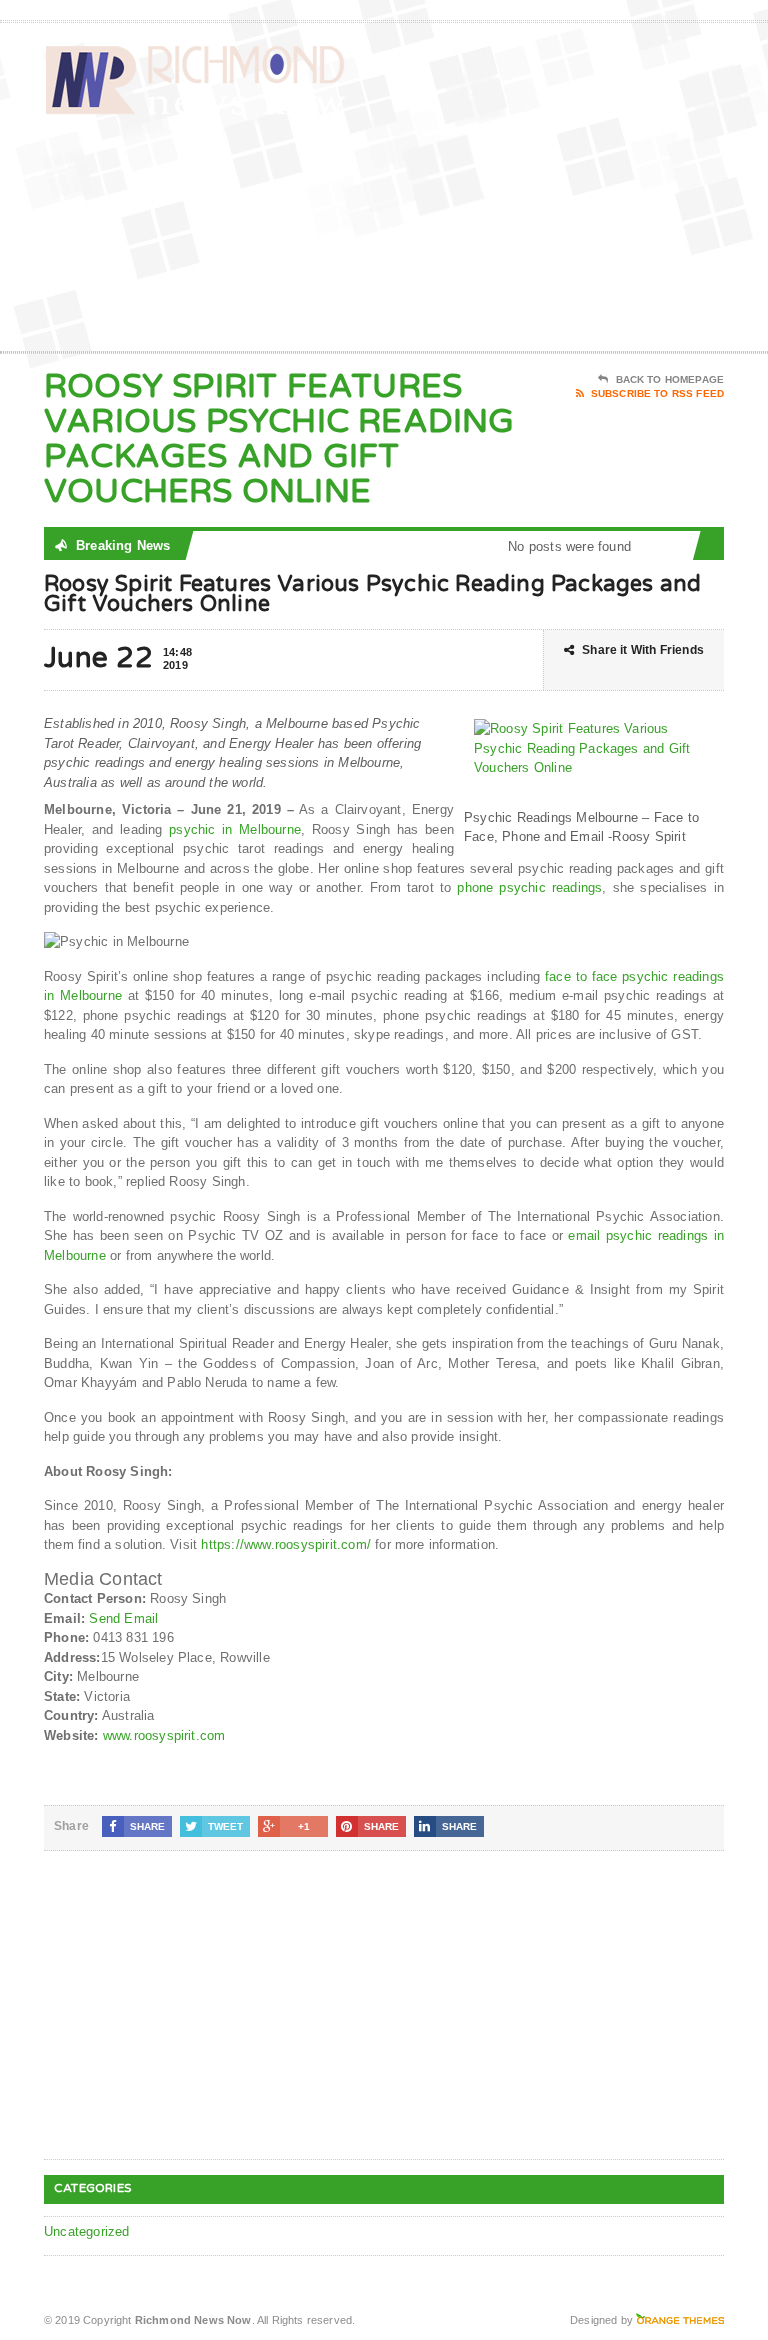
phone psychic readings (529, 887)
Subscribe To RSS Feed (657, 393)
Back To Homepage (670, 379)
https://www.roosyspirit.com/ (285, 1544)
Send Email (123, 1618)
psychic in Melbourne (235, 829)
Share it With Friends (643, 650)
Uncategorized (87, 2231)
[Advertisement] (581, 191)
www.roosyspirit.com (164, 1735)
